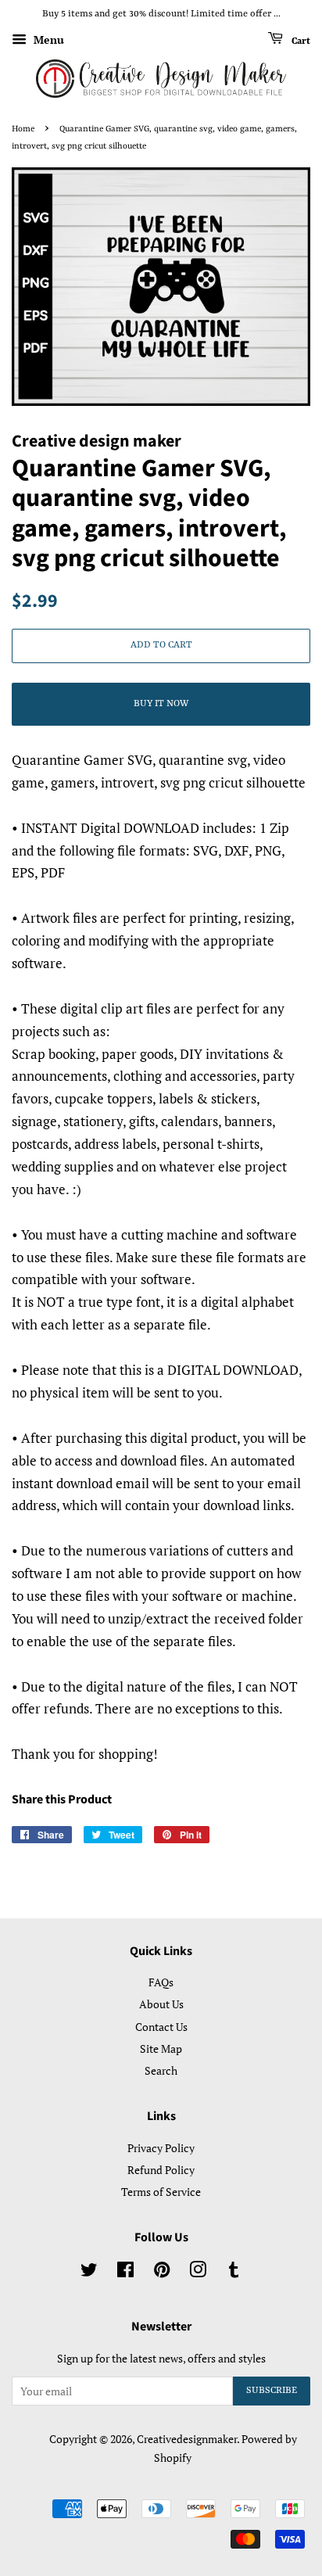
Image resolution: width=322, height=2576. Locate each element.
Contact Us (161, 2027)
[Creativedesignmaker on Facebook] (125, 2272)
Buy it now (161, 704)
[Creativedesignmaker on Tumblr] (234, 2272)
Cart (300, 41)
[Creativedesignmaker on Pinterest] (162, 2272)
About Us (161, 2004)
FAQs (161, 1982)
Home (23, 129)
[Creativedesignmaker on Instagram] (198, 2272)
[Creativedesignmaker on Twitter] (89, 2272)
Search (161, 2070)
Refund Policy (161, 2170)
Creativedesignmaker (187, 2439)
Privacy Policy (161, 2148)
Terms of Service (161, 2192)
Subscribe (272, 2391)
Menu (47, 39)
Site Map (161, 2049)
